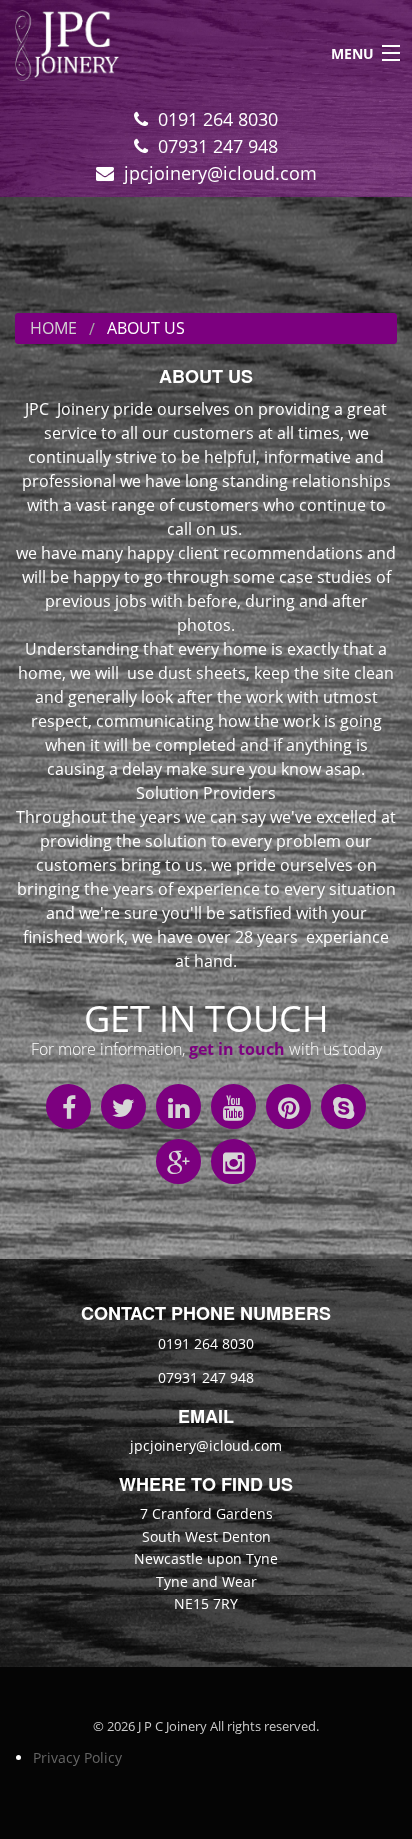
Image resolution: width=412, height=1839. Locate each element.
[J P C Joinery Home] (59, 51)
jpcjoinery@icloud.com (220, 173)
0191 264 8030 (218, 119)
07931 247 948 (218, 146)
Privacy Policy (77, 1757)
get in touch (237, 1049)
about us (146, 328)
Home (53, 328)
